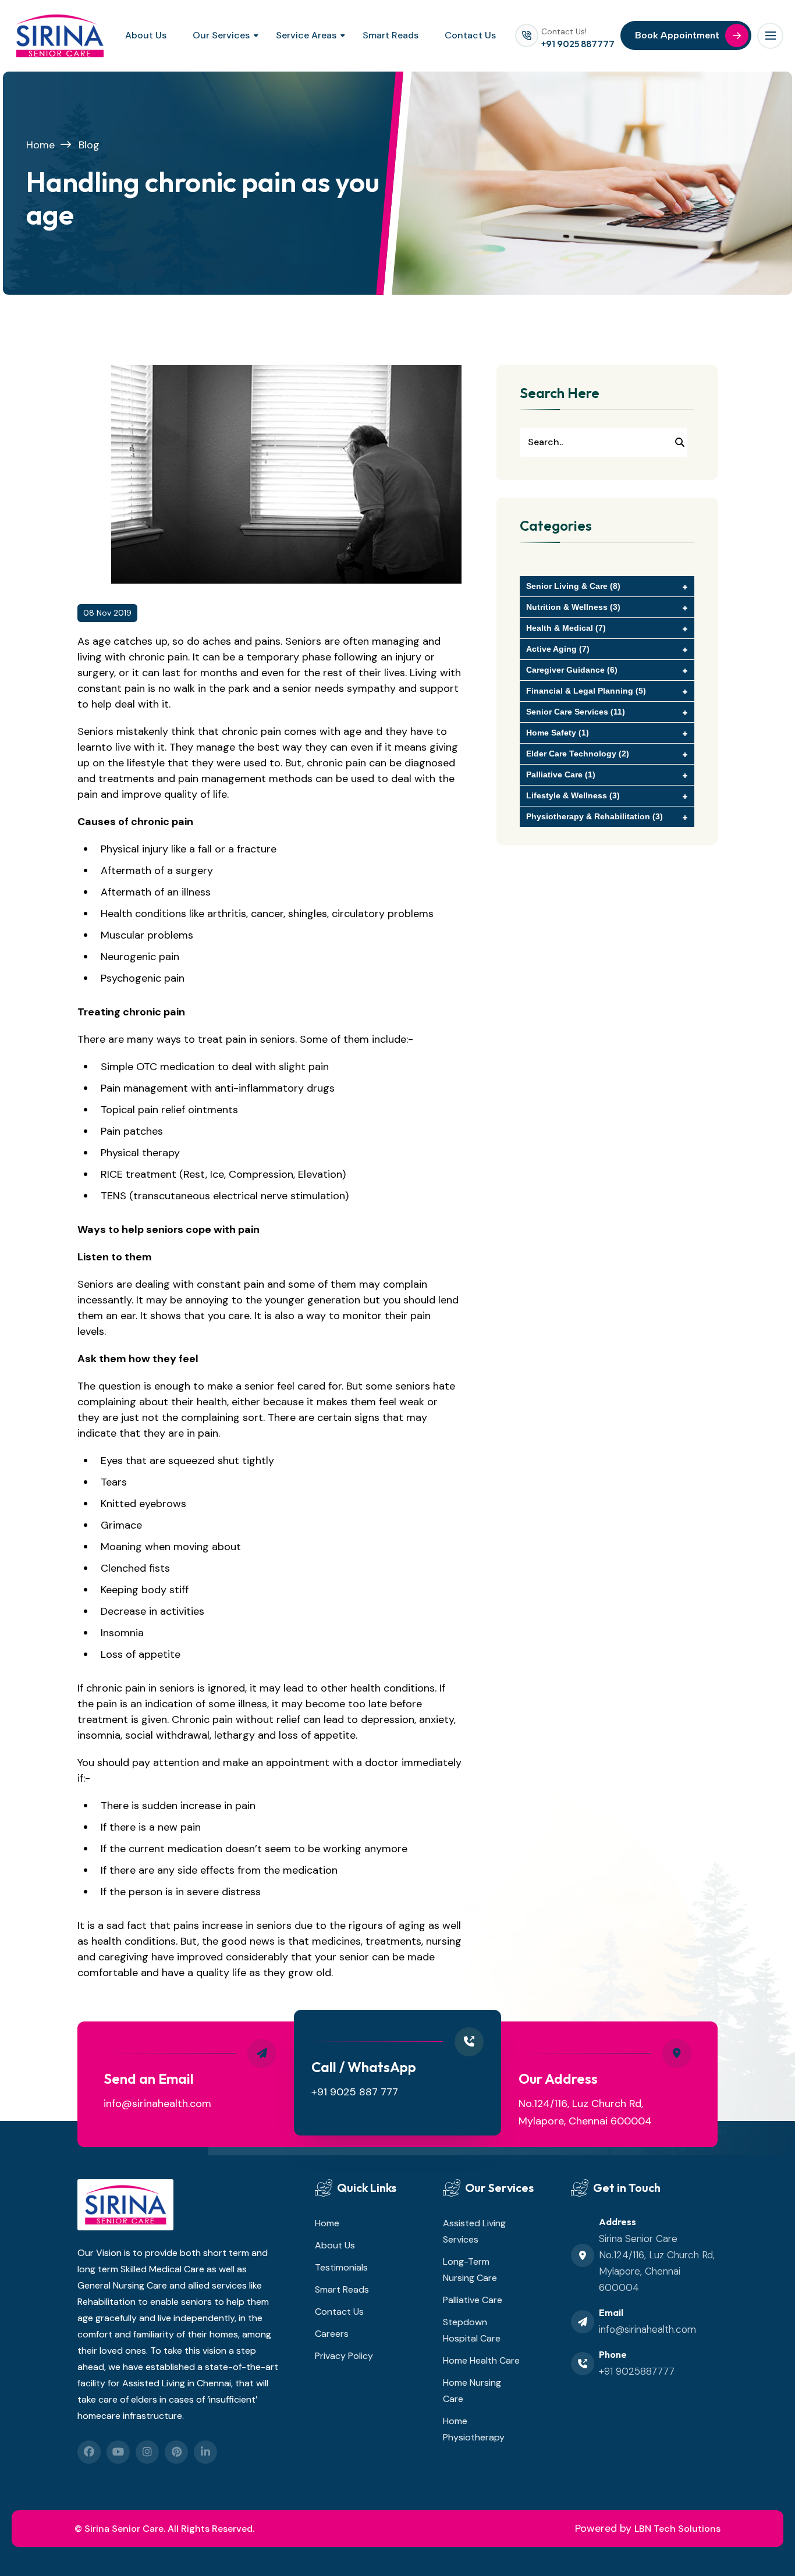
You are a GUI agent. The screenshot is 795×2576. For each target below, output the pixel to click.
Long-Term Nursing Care (470, 2270)
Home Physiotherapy (474, 2429)
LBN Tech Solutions (677, 2529)
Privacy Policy (344, 2356)
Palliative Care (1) (561, 774)
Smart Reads (391, 35)
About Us (146, 35)
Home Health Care (481, 2360)
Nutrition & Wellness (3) (573, 607)
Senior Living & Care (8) (573, 586)
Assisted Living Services (474, 2231)
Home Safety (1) (558, 733)
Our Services (221, 35)
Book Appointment (677, 35)
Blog (89, 145)
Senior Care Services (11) (576, 712)
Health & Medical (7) (566, 628)
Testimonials (341, 2267)
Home (40, 145)
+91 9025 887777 (578, 44)
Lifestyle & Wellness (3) (573, 795)
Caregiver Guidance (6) (572, 670)
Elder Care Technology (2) (578, 754)
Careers (332, 2334)
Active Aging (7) (558, 649)
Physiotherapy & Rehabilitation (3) (595, 816)
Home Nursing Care (472, 2391)
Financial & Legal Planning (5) (586, 691)
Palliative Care (473, 2300)
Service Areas (306, 35)
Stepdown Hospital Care (472, 2330)
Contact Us (470, 35)
